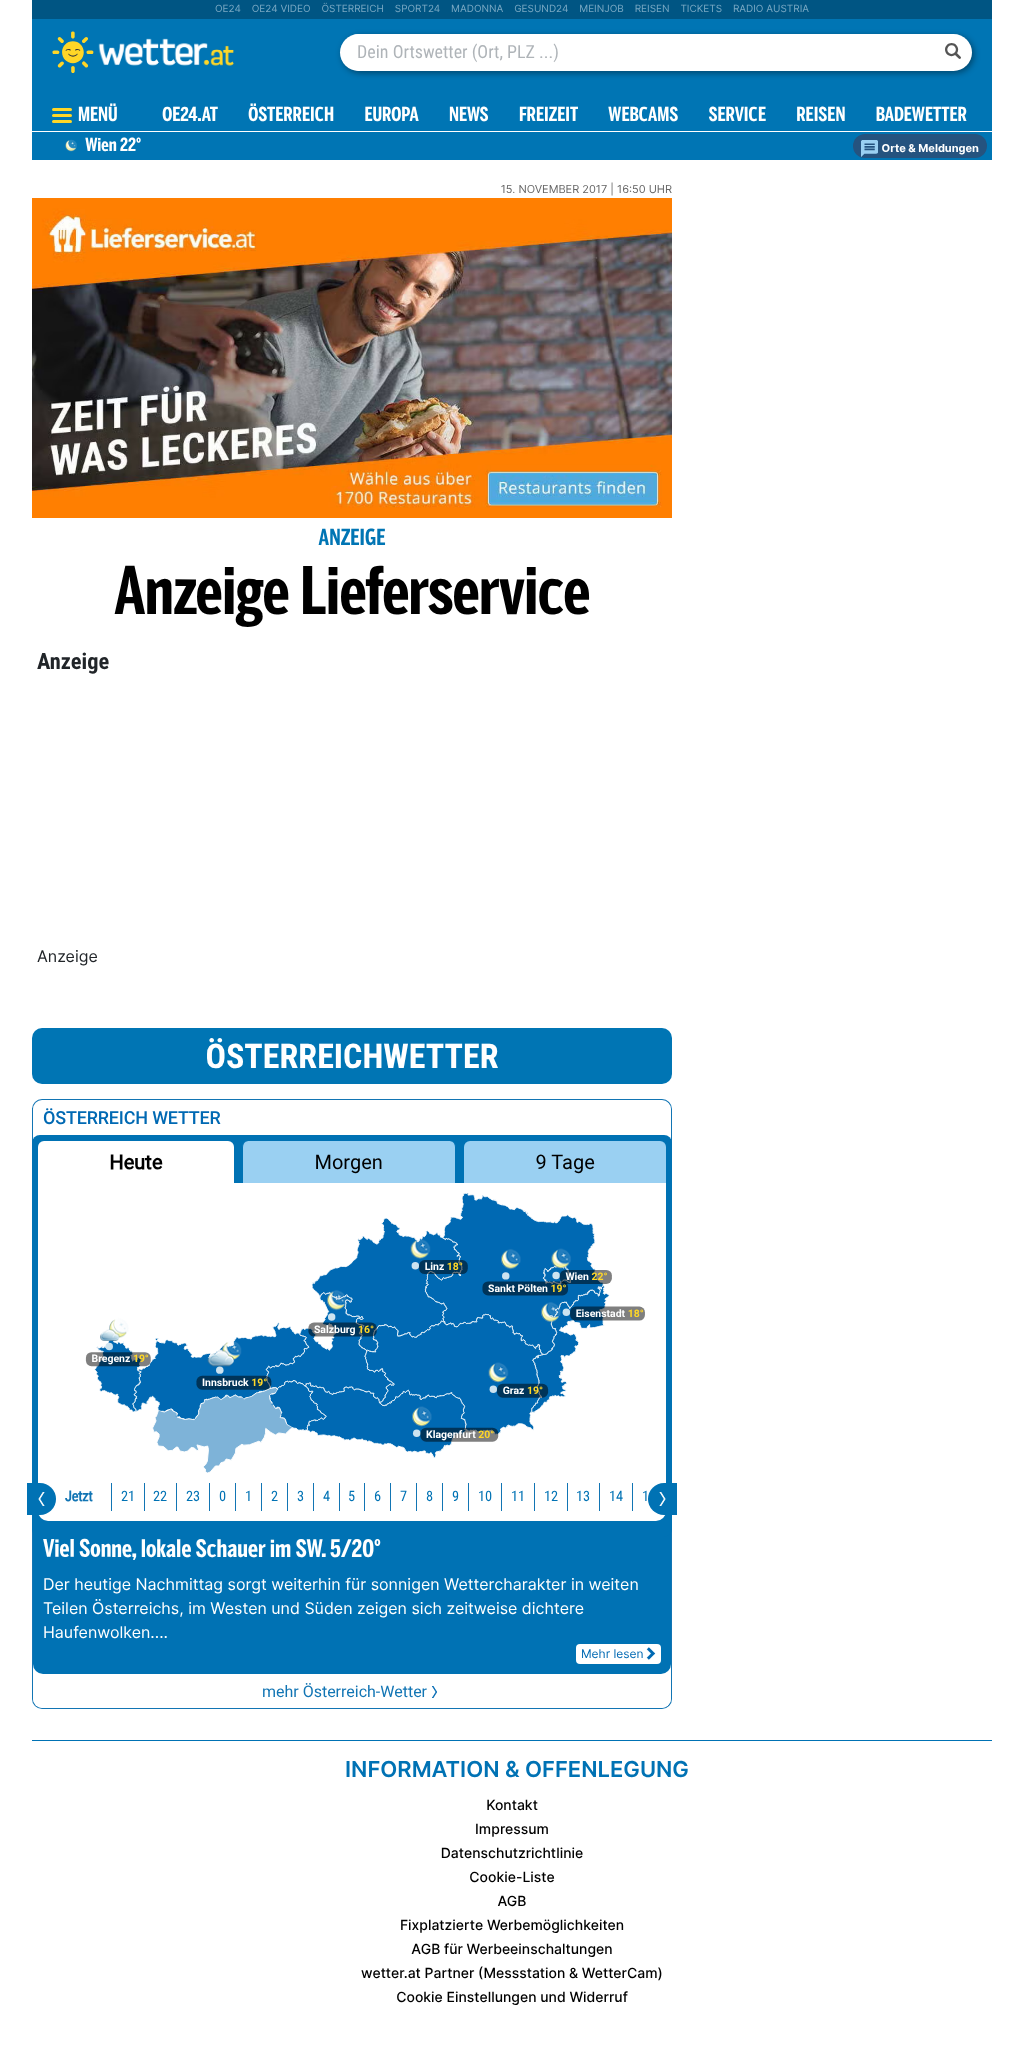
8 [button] (429, 1496)
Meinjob (601, 9)
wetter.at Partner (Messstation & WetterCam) (512, 1973)
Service (737, 116)
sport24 (417, 9)
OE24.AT (190, 116)
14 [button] (616, 1496)
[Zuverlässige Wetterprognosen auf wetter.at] (176, 52)
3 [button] (300, 1496)
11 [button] (518, 1496)
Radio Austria (771, 9)
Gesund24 (541, 9)
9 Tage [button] (564, 1162)
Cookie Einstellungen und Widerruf (512, 1997)
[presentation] (41, 1499)
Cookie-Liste (511, 1877)
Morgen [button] (349, 1162)
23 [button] (193, 1496)
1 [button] (248, 1496)
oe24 (228, 9)
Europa (391, 116)
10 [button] (485, 1496)
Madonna (477, 9)
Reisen (652, 9)
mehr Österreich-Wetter (344, 1691)
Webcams (643, 116)
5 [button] (351, 1496)
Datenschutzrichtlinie (512, 1853)
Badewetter (921, 116)
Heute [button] (135, 1162)
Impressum (512, 1829)
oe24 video (281, 9)
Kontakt (512, 1805)
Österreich (352, 9)
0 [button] (222, 1496)
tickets (701, 9)
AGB (512, 1901)
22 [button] (160, 1496)
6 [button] (377, 1496)
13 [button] (583, 1496)
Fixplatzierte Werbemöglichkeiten (512, 1925)
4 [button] (326, 1496)
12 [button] (551, 1496)
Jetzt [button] (79, 1496)
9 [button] (455, 1496)
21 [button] (128, 1496)
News (469, 116)
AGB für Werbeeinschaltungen (511, 1949)
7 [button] (403, 1496)
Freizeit (548, 116)
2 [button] (274, 1496)
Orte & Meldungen (929, 148)
